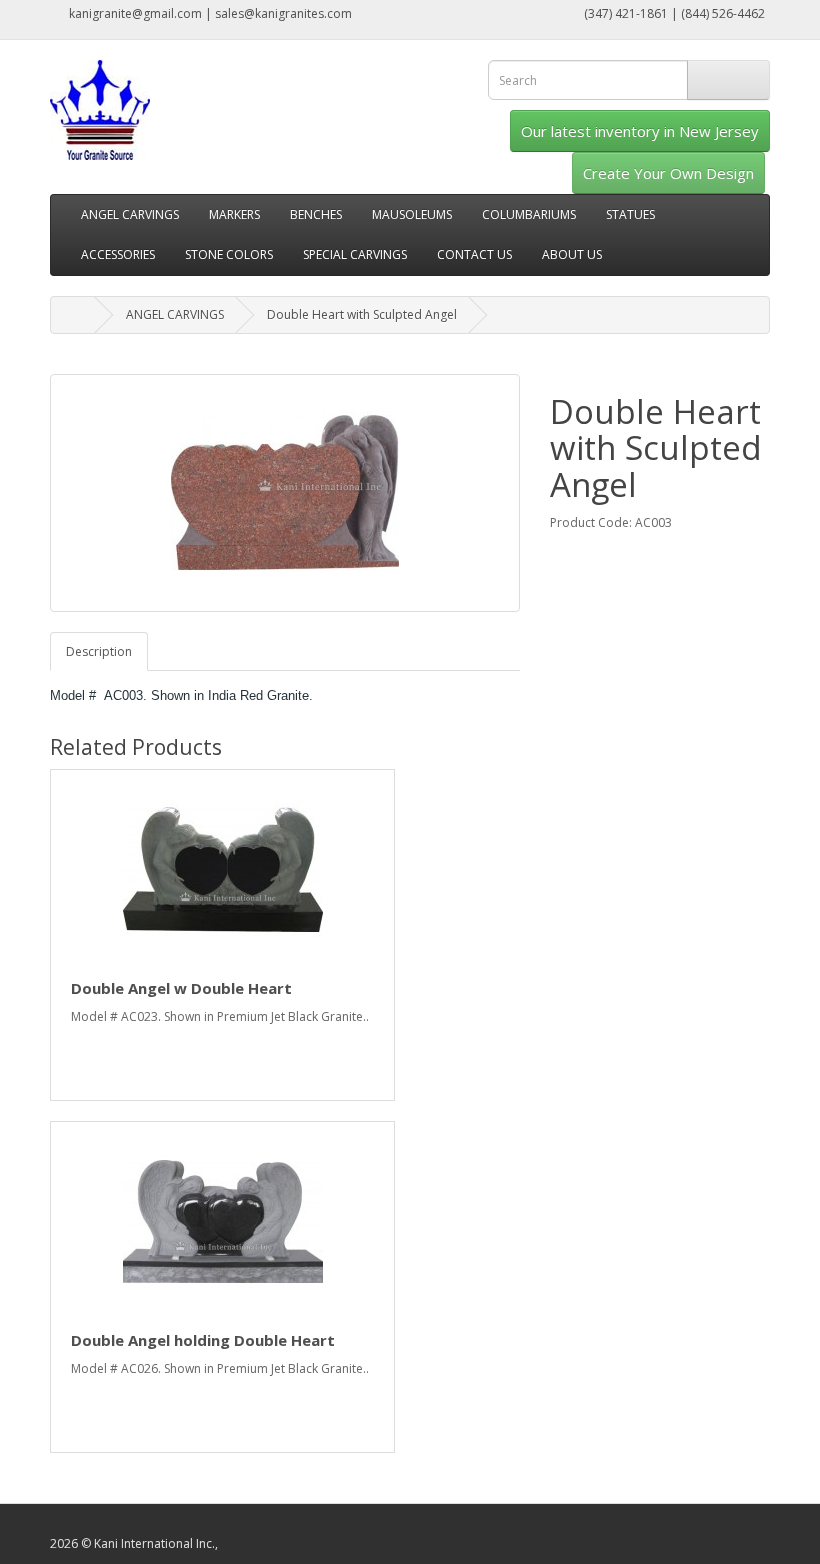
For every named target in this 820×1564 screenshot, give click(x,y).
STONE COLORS (229, 254)
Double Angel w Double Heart (181, 988)
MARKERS (234, 214)
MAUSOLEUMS (412, 214)
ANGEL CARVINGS (130, 214)
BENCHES (316, 214)
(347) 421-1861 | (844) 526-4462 (673, 13)
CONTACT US (474, 254)
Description (99, 651)
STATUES (630, 214)
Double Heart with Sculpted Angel (362, 314)
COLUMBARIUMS (529, 214)
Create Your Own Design (668, 173)
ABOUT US (572, 254)
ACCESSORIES (118, 254)
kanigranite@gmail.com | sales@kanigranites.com (209, 13)
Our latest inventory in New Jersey (640, 131)
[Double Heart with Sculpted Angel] (285, 493)
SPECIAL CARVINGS (355, 254)
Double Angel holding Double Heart (203, 1340)
